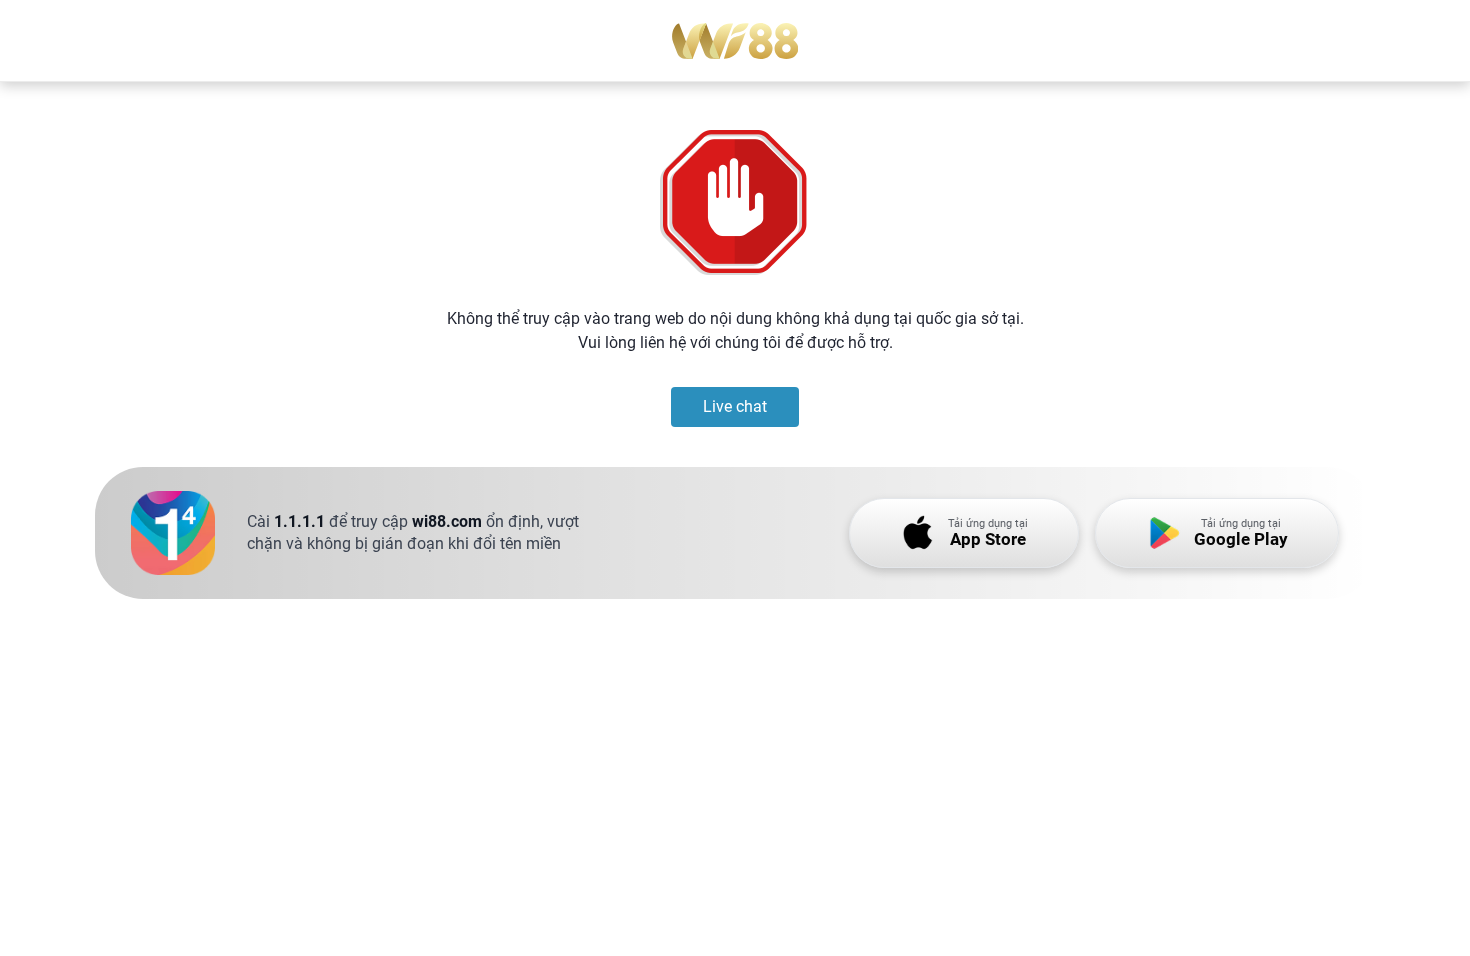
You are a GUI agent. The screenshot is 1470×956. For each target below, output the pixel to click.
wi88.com (447, 521)
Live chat (735, 406)
